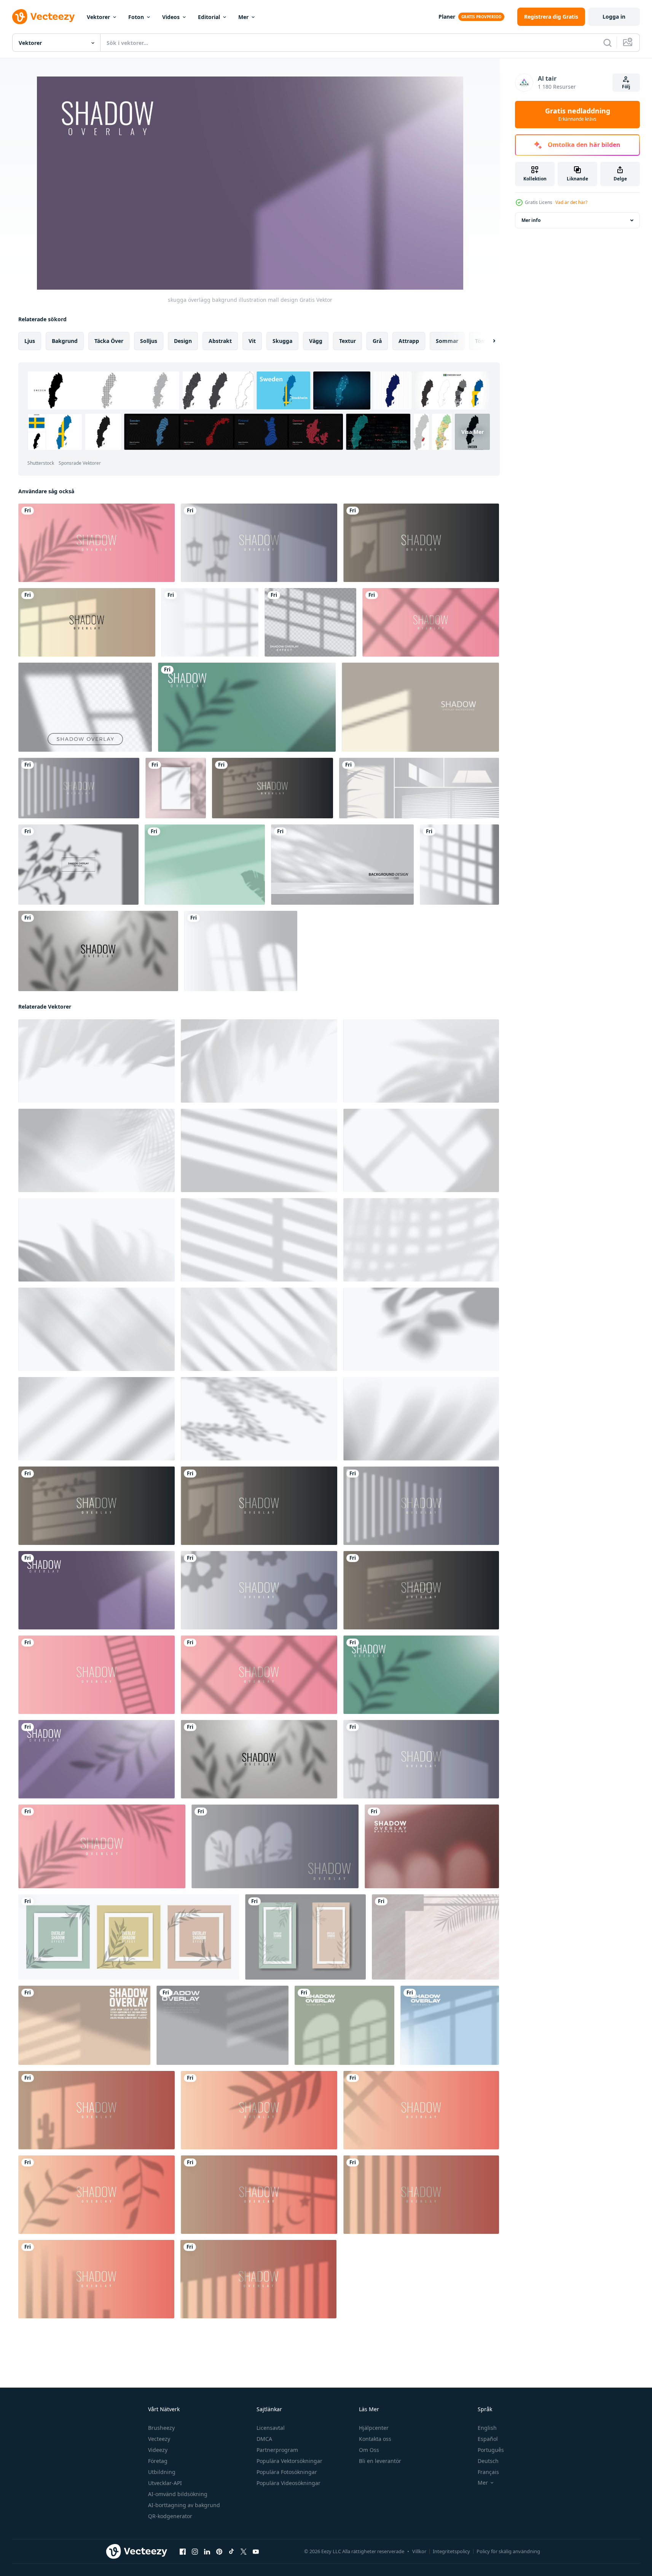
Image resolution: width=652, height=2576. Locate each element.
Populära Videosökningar (289, 2483)
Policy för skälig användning (508, 2551)
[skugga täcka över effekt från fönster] (419, 788)
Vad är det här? (571, 202)
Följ (626, 87)
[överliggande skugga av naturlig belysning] (85, 707)
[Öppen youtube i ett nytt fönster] (256, 2552)
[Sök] (607, 43)
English (487, 2428)
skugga (282, 341)
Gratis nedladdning (578, 115)
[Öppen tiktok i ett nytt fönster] (231, 2552)
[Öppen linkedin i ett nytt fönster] (207, 2552)
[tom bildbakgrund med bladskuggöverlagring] (176, 788)
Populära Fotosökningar (287, 2472)
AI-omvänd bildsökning (178, 2494)
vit (252, 341)
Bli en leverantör (380, 2461)
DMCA (264, 2439)
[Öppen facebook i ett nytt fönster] (183, 2552)
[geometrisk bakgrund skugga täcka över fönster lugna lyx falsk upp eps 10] (84, 2025)
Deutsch (488, 2461)
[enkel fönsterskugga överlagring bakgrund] (420, 707)
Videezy (158, 2450)
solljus (149, 341)
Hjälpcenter (374, 2428)
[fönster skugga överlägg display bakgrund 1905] (241, 951)
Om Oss (369, 2450)
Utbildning (162, 2472)
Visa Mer (473, 432)
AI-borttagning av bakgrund (184, 2505)
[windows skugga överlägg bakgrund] (344, 2025)
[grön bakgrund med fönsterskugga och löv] (205, 865)
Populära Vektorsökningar (289, 2461)
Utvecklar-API (165, 2483)
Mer (243, 17)
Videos (171, 17)
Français (488, 2472)
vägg (316, 341)
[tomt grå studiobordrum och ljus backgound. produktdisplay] (342, 865)
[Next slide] (488, 341)
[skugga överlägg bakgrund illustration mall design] (96, 543)
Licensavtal (271, 2428)
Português (491, 2450)
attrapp (409, 341)
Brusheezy (161, 2428)
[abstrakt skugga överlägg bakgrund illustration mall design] (87, 622)
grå (377, 341)
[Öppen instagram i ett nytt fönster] (195, 2552)
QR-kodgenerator (170, 2516)
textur (348, 341)
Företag (158, 2461)
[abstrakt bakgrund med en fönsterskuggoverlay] (210, 622)
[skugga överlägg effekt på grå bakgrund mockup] (78, 865)
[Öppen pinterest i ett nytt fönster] (219, 2552)
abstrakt (220, 341)
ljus (30, 341)
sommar (447, 341)
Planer (447, 17)
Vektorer (98, 17)
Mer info (531, 220)
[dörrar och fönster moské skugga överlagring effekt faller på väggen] (432, 1846)
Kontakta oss (375, 2439)
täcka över (109, 341)
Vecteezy (159, 2439)
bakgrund (65, 341)
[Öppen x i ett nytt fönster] (244, 2552)
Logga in (614, 17)
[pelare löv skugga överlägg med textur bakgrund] (435, 1937)
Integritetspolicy (451, 2551)
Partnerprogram (277, 2450)
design (183, 341)
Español (488, 2439)
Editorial (209, 17)
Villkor (419, 2551)
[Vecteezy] (43, 17)
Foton (136, 17)
